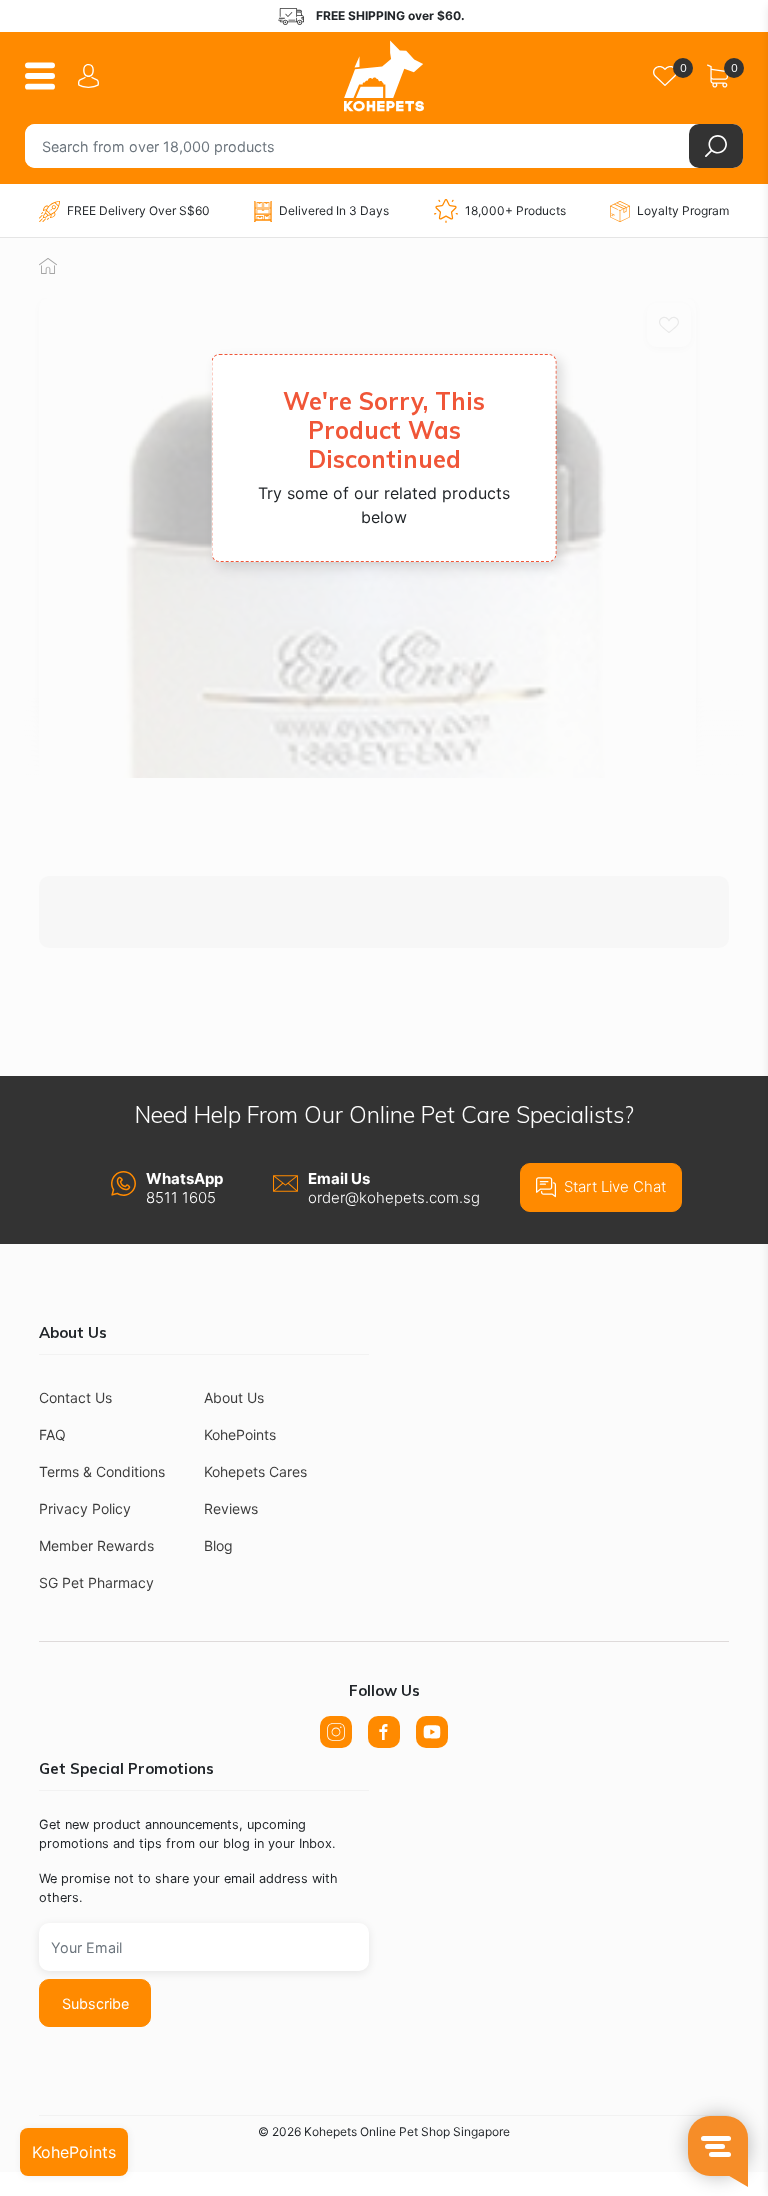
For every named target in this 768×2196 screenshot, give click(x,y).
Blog (218, 1545)
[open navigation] (47, 76)
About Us (234, 1397)
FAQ (52, 1434)
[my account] (92, 76)
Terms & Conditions (102, 1471)
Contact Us (75, 1397)
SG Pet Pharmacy (96, 1582)
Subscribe (95, 2003)
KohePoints (240, 1434)
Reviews (231, 1508)
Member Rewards (96, 1545)
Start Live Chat (615, 1186)
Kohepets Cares (255, 1471)
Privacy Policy (85, 1508)
